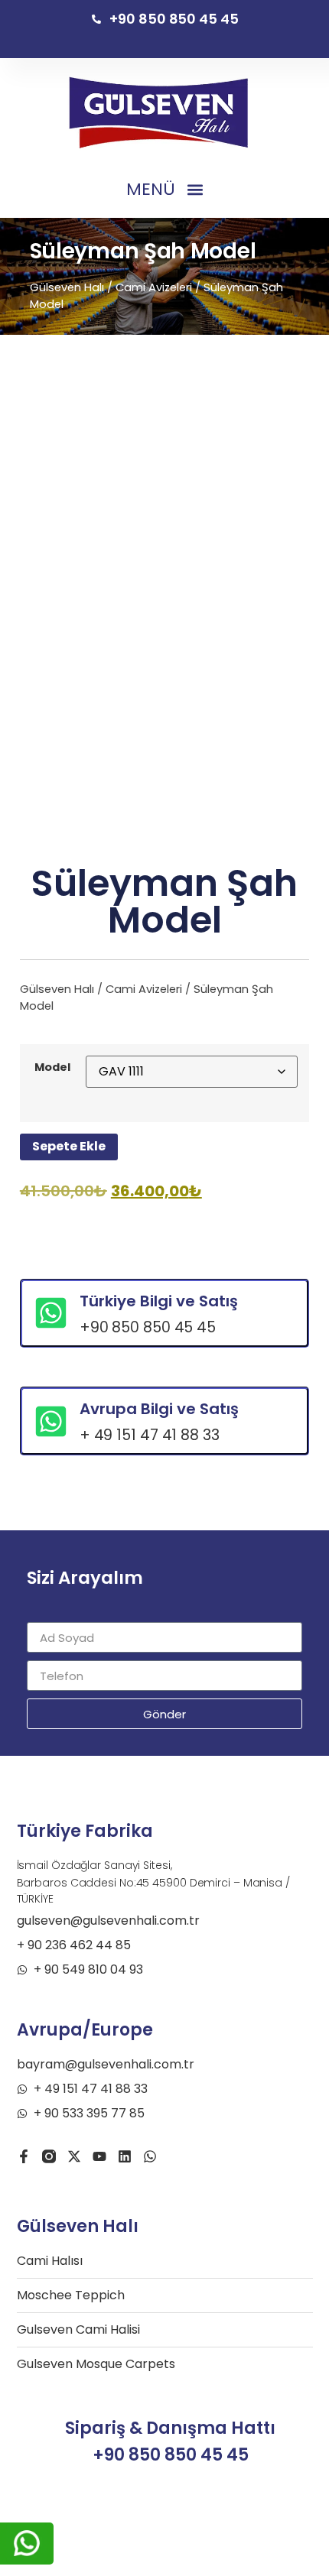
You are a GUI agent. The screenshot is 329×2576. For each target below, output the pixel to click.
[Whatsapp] (150, 2156)
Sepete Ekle (69, 1146)
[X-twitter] (74, 2156)
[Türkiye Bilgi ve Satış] (51, 1313)
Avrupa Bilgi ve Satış (159, 1409)
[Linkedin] (125, 2156)
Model (52, 1067)
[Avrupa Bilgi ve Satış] (51, 1421)
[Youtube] (99, 2156)
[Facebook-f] (24, 2156)
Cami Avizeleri (154, 287)
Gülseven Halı (67, 287)
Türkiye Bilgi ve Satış (159, 1301)
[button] (164, 190)
